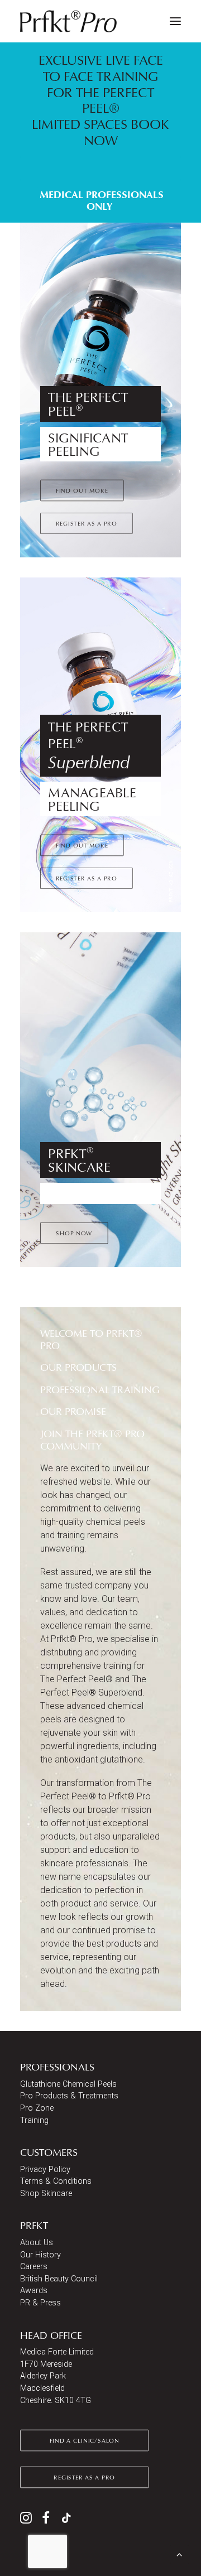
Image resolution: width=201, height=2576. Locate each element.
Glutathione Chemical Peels (68, 2084)
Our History (40, 2255)
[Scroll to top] (179, 2553)
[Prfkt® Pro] (69, 21)
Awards (34, 2291)
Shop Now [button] (74, 1233)
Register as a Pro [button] (87, 523)
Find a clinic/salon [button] (85, 2440)
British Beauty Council (59, 2279)
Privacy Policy (45, 2170)
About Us (37, 2243)
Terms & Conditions (56, 2181)
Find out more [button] (82, 490)
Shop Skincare (46, 2194)
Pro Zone (37, 2108)
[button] (175, 21)
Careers (34, 2267)
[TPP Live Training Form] (100, 132)
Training (34, 2120)
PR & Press (40, 2303)
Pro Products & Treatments (69, 2096)
